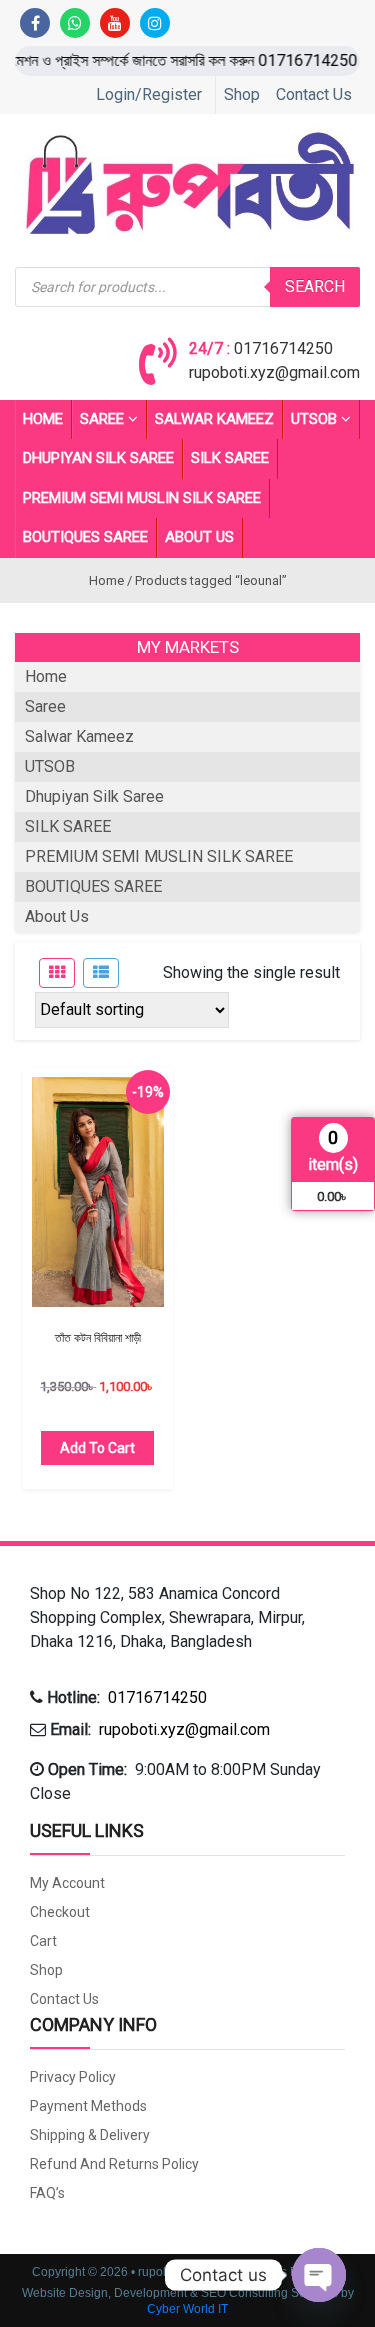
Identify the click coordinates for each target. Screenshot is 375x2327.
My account (67, 1883)
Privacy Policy (73, 2077)
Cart (43, 1941)
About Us (199, 537)
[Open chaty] (319, 2275)
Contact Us (314, 94)
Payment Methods (88, 2106)
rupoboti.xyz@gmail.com (274, 372)
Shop (242, 94)
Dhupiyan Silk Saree (98, 458)
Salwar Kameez (214, 419)
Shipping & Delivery (90, 2135)
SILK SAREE (230, 458)
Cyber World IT (187, 2309)
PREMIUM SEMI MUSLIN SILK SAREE (142, 498)
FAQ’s (47, 2193)
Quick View (97, 1202)
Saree (102, 419)
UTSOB (314, 419)
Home (43, 419)
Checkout (60, 1912)
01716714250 (283, 348)
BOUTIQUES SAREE (85, 537)
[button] (187, 1618)
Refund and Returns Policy (114, 2164)
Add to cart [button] (97, 1448)
